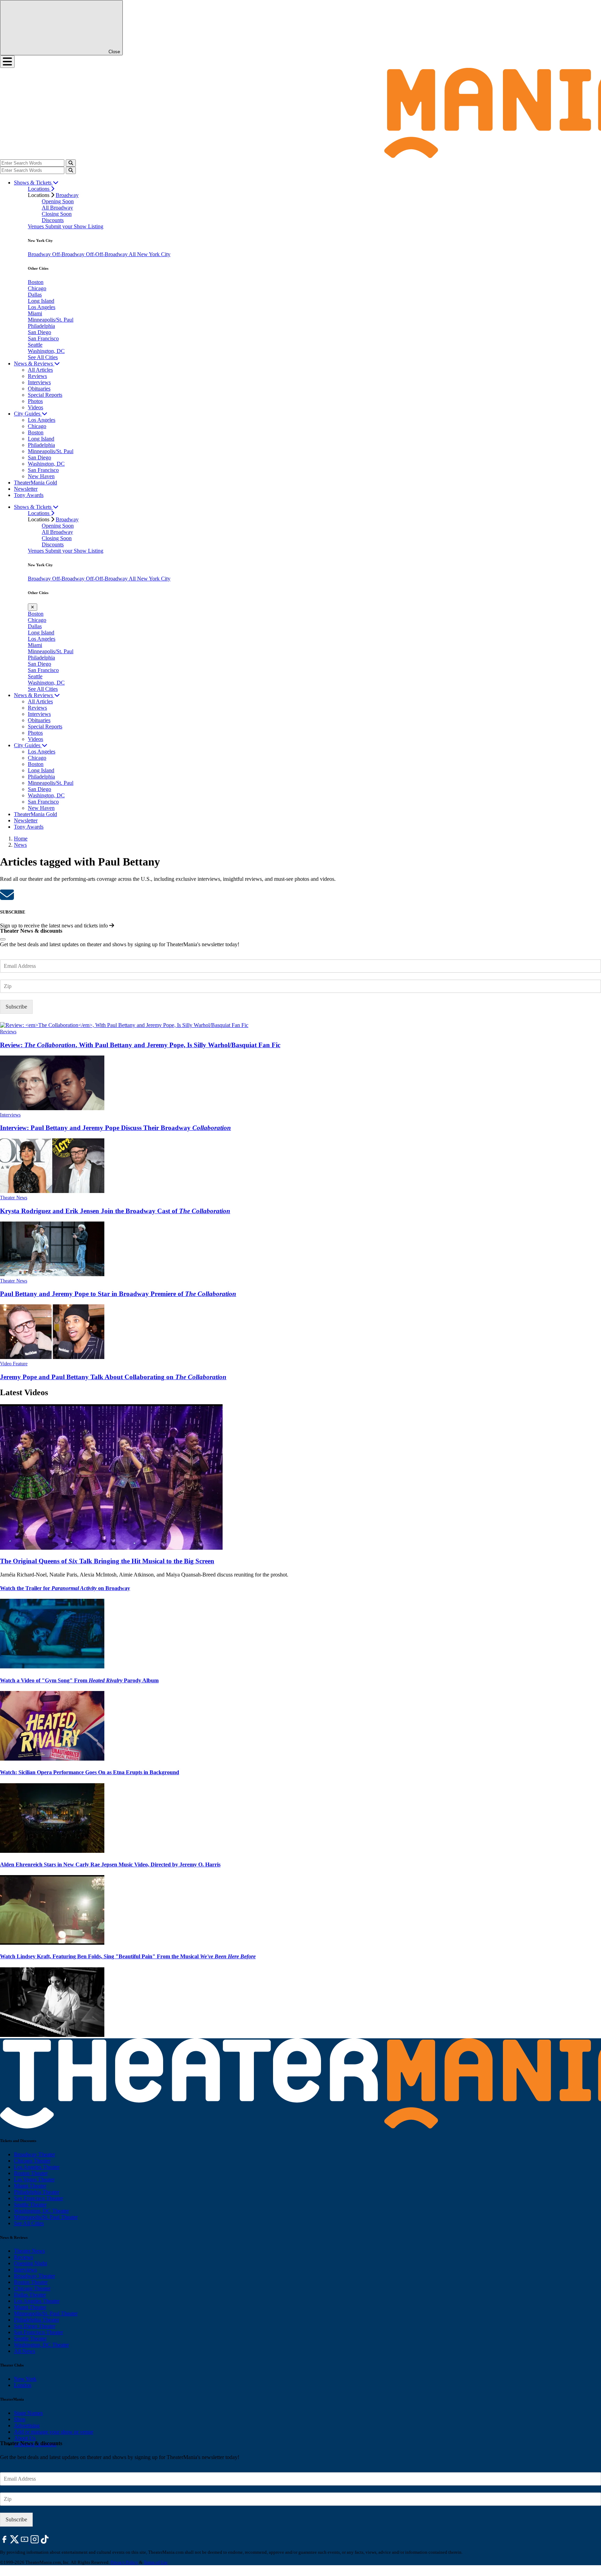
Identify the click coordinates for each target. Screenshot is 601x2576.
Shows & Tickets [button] (33, 183)
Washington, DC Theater (41, 2211)
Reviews (37, 376)
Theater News (14, 1198)
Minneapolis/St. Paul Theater (46, 2217)
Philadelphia (41, 326)
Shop (20, 2419)
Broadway (67, 195)
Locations (39, 189)
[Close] (3, 939)
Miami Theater (30, 2186)
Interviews (39, 382)
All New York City (150, 254)
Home (21, 839)
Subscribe (16, 1007)
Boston (36, 282)
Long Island (41, 301)
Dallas (35, 295)
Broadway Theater (34, 2154)
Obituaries (39, 389)
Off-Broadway (69, 254)
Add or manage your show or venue (54, 2432)
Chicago (37, 288)
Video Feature (14, 1364)
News (20, 845)
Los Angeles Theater (37, 2167)
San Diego (39, 332)
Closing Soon (57, 214)
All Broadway (57, 208)
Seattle (35, 345)
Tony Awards (29, 495)
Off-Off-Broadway (107, 254)
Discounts (53, 220)
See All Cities (43, 357)
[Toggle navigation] (7, 62)
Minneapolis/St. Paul (51, 320)
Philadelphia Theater (37, 2192)
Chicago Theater (32, 2161)
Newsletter (26, 489)
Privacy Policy (124, 2562)
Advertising (27, 2425)
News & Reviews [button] (34, 364)
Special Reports (45, 395)
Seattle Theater (30, 2204)
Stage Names (28, 2413)
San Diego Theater (35, 2326)
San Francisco (43, 338)
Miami (35, 313)
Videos (35, 407)
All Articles (40, 370)
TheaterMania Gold (35, 483)
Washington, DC (46, 351)
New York (25, 2379)
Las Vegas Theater (34, 2179)
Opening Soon (58, 201)
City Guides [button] (28, 414)
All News (25, 2351)
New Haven (41, 476)
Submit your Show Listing (74, 226)
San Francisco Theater (38, 2198)
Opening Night (30, 2263)
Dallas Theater (30, 2295)
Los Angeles (42, 307)
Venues (37, 226)
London (23, 2385)
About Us (25, 2438)
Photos (35, 401)
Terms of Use (156, 2562)
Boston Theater (31, 2173)
